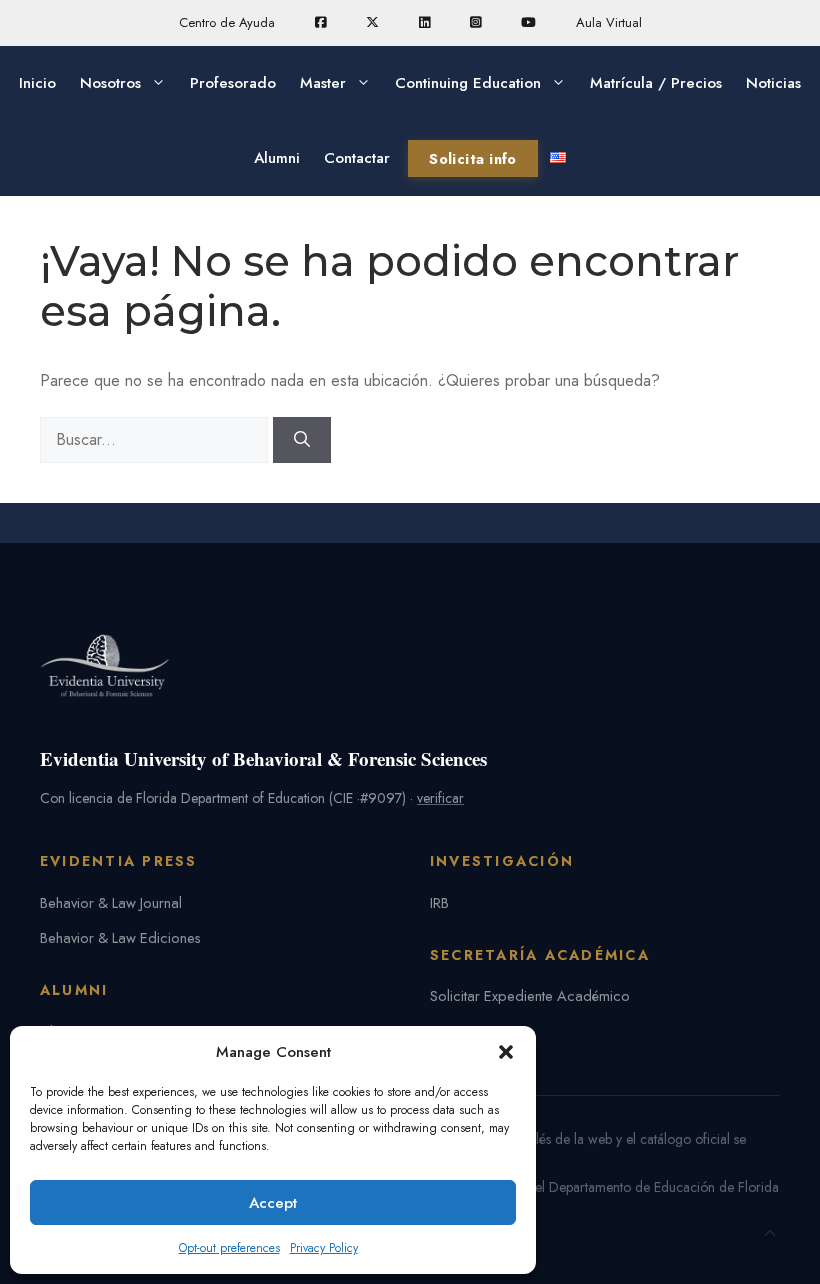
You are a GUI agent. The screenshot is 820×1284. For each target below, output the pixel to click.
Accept (273, 1203)
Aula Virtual (609, 22)
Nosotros (110, 83)
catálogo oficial (685, 1139)
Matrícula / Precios (656, 83)
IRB (439, 902)
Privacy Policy (324, 1248)
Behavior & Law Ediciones (120, 937)
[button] (506, 1052)
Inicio (37, 83)
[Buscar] (302, 440)
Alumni (277, 158)
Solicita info (473, 158)
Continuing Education (468, 83)
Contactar (357, 158)
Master (323, 83)
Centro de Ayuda (227, 22)
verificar (440, 798)
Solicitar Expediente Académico (530, 995)
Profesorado (233, 83)
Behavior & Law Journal (111, 902)
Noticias (773, 83)
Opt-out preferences (229, 1248)
